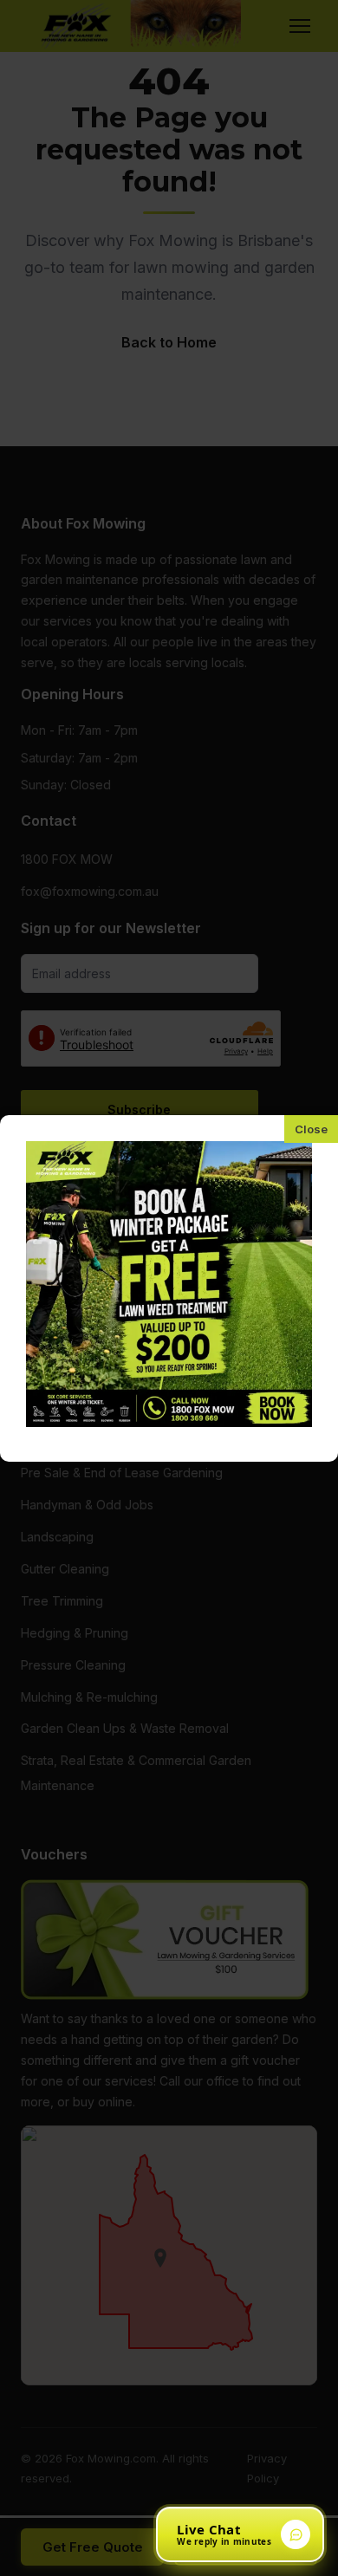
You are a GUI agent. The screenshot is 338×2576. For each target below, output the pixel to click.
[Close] (311, 1129)
